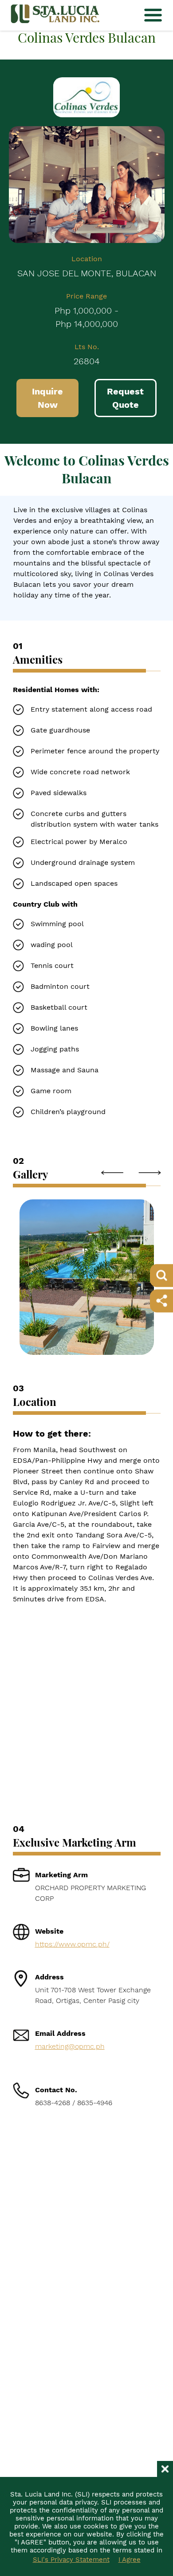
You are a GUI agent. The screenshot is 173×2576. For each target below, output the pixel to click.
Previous (112, 1173)
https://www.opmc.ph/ (72, 1944)
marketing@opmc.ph (70, 2046)
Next (149, 1173)
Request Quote (125, 398)
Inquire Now (47, 398)
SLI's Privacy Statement (71, 2560)
